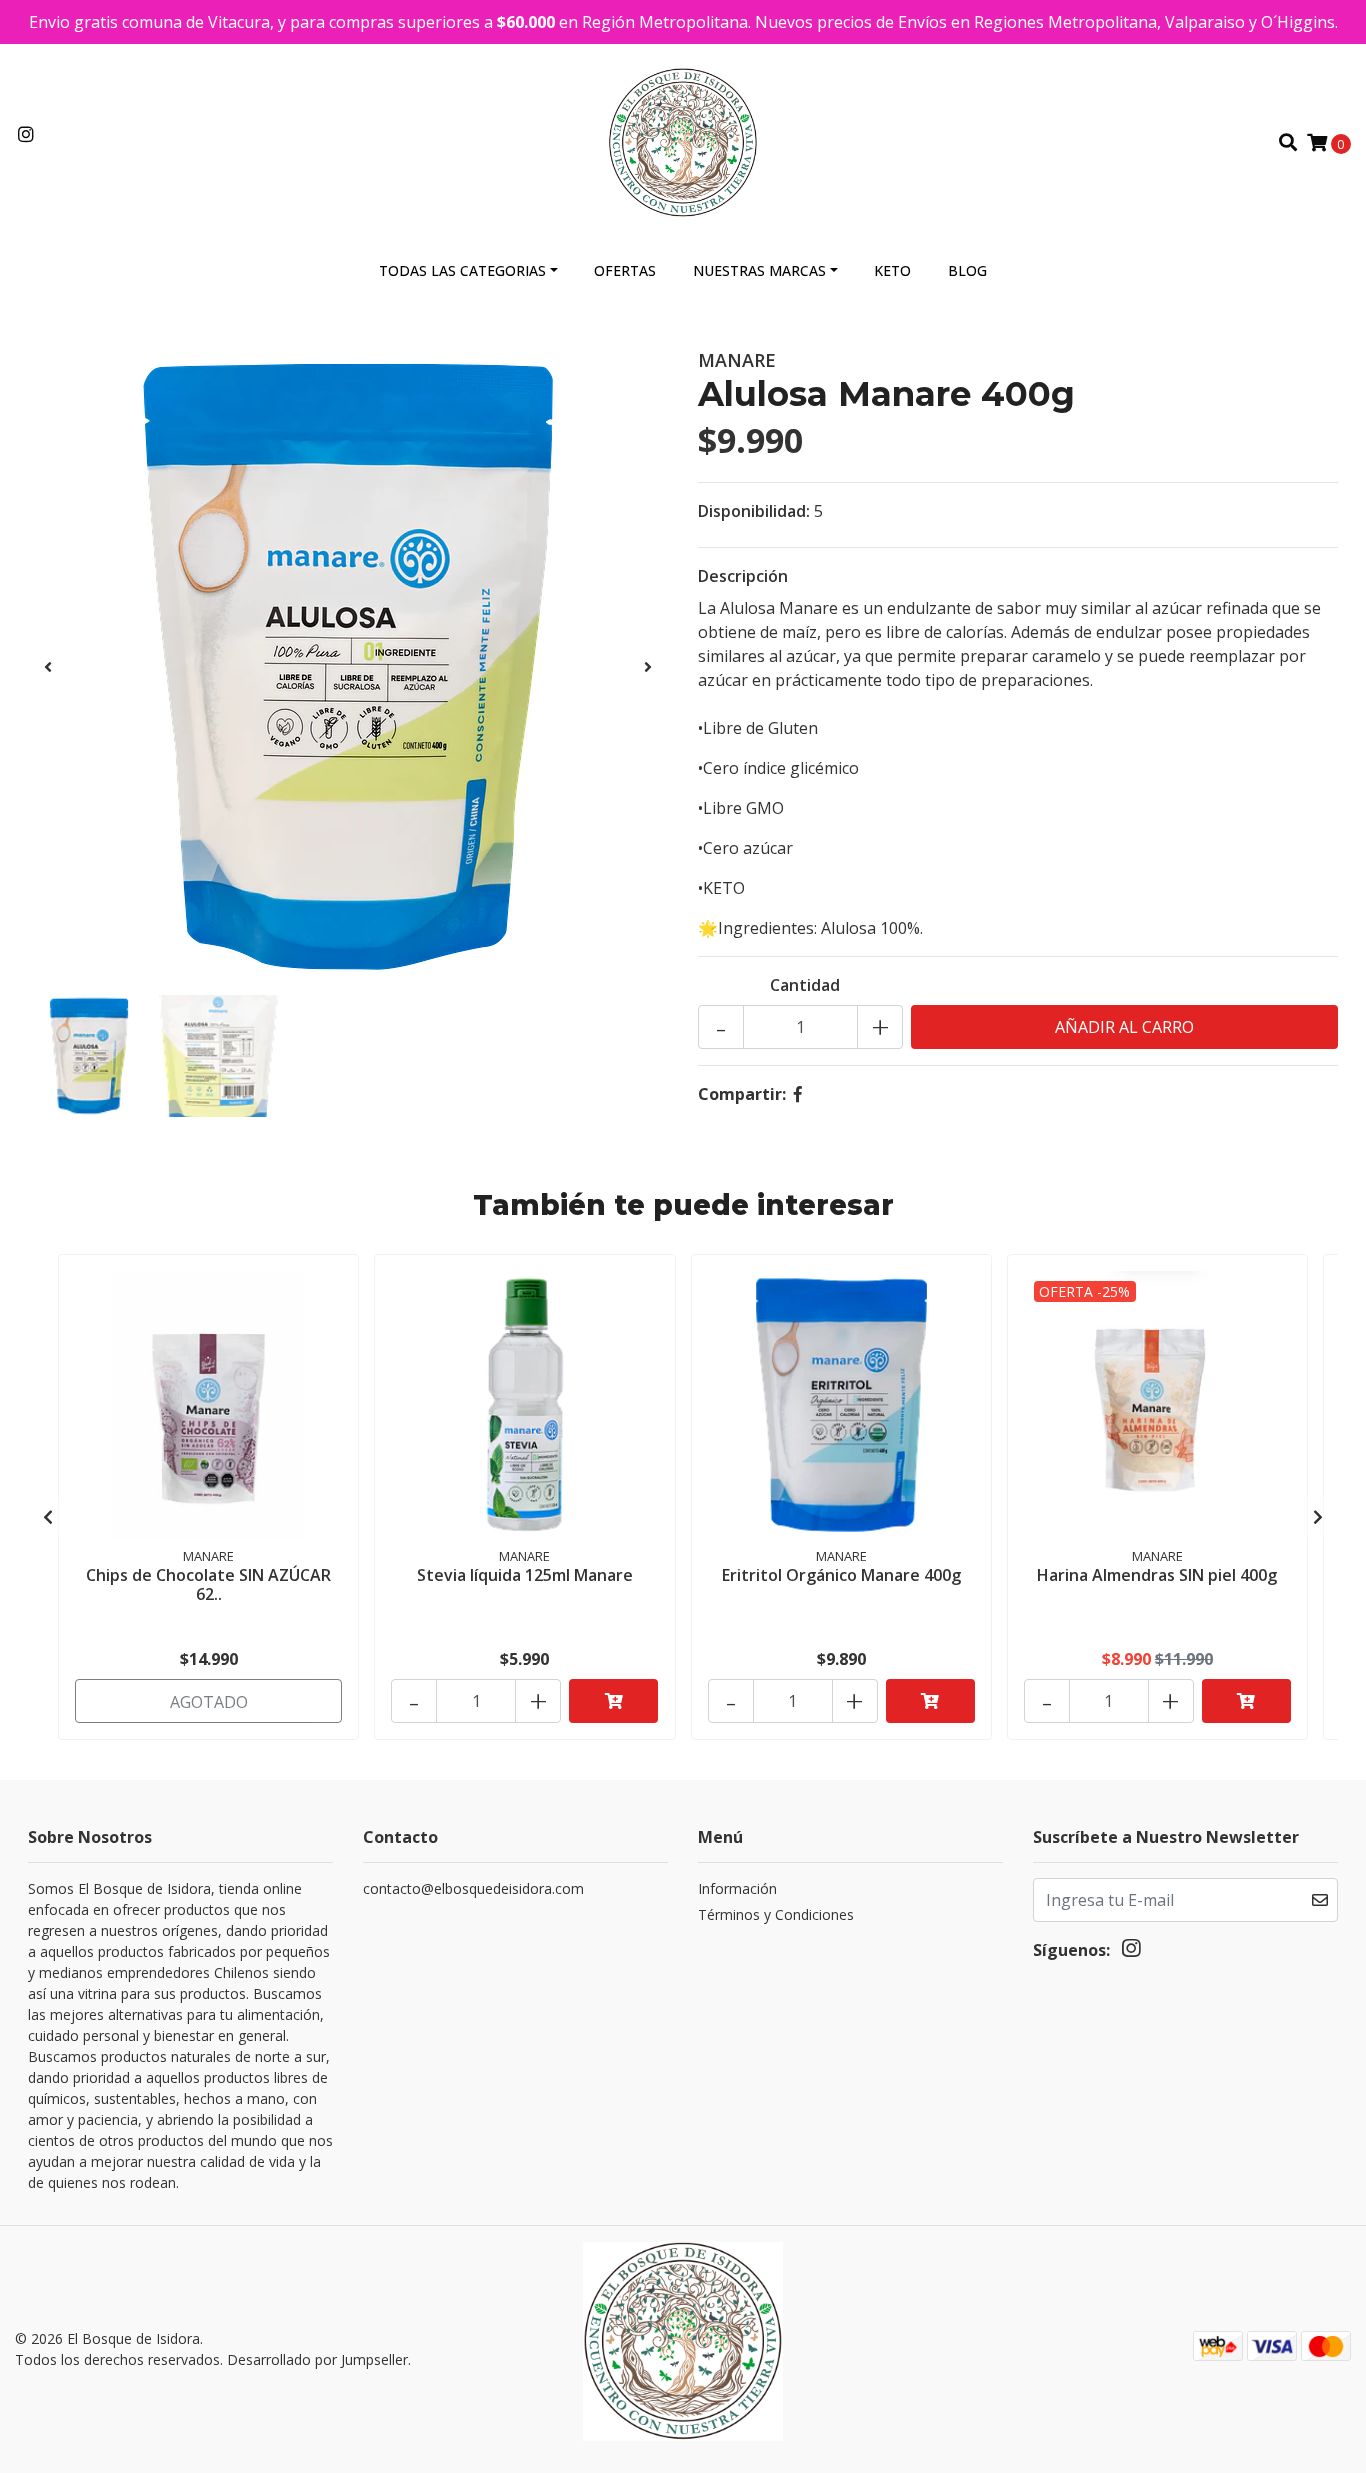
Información (737, 1888)
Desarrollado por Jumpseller (317, 2359)
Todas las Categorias (462, 270)
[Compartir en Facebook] (798, 1094)
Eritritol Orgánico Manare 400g (841, 1575)
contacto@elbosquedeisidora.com (473, 1888)
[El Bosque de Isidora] (683, 141)
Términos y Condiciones (776, 1914)
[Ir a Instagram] (26, 135)
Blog (967, 270)
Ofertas (625, 270)
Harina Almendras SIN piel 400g (1157, 1575)
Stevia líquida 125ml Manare (525, 1575)
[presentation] (48, 667)
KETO (892, 270)
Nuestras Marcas (759, 270)
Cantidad (805, 985)
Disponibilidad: (754, 511)
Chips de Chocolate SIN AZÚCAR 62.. (208, 1584)
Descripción (743, 576)
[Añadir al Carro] (613, 1701)
